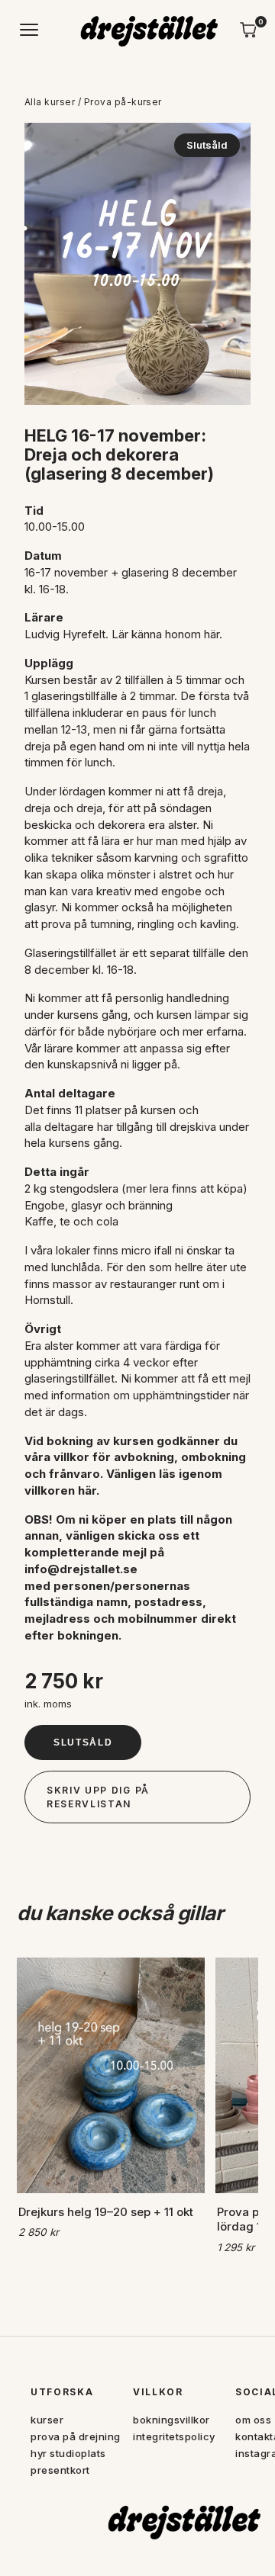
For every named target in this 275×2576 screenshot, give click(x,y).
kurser (47, 2420)
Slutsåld (83, 1742)
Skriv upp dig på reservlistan (98, 1797)
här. (213, 634)
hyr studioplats (68, 2453)
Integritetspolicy (174, 2436)
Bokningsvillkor (171, 2420)
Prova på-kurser (123, 102)
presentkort (60, 2470)
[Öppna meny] (30, 30)
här (87, 1490)
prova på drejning (76, 2436)
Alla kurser (50, 102)
